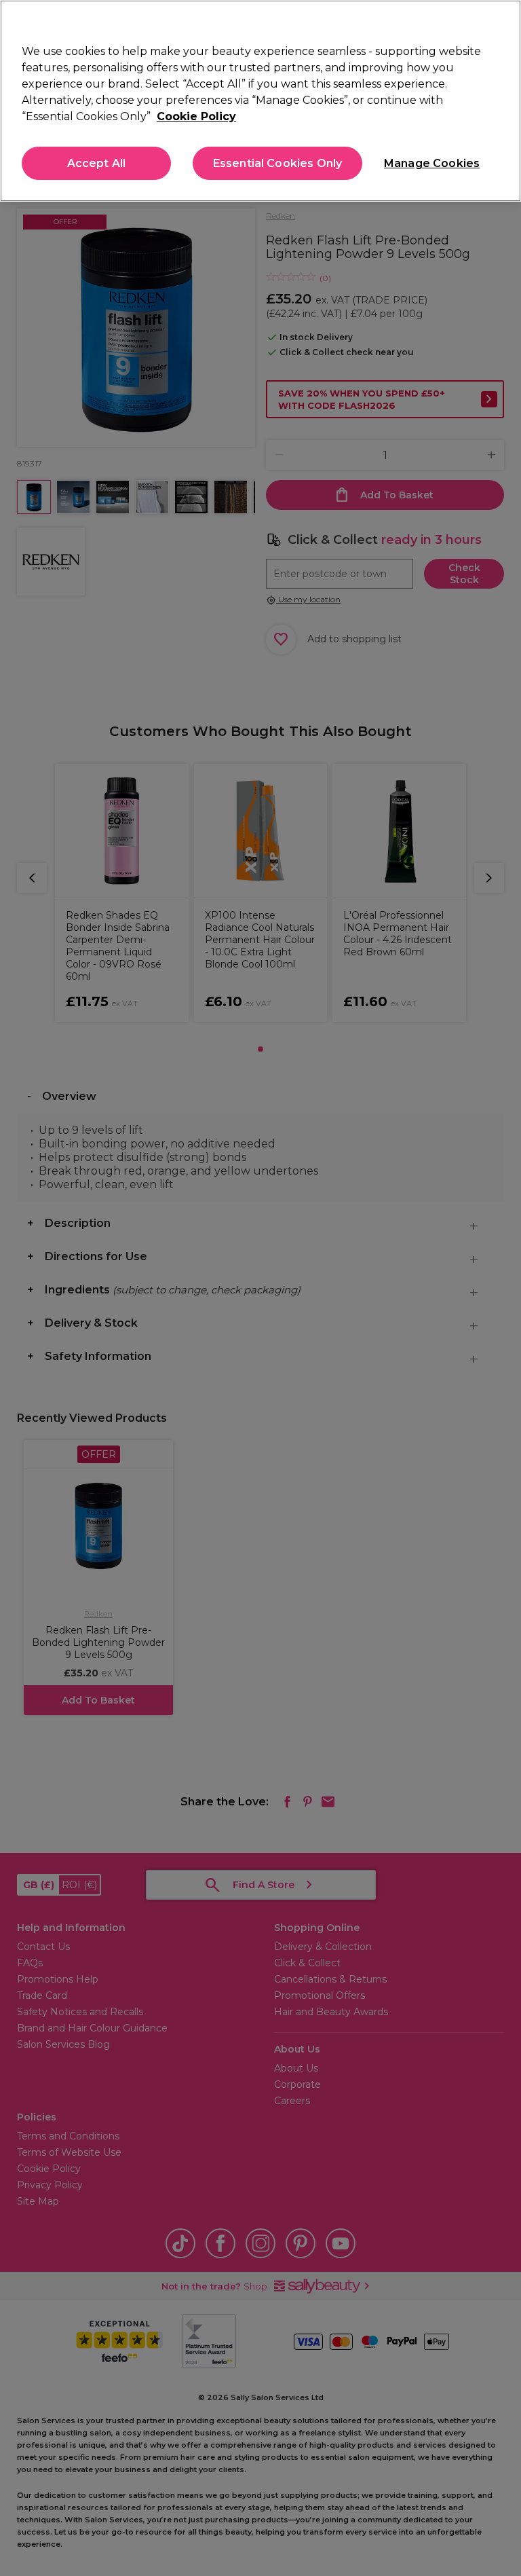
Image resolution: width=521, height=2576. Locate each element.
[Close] (499, 22)
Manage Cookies (431, 163)
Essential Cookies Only (278, 163)
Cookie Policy (196, 116)
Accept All (97, 163)
